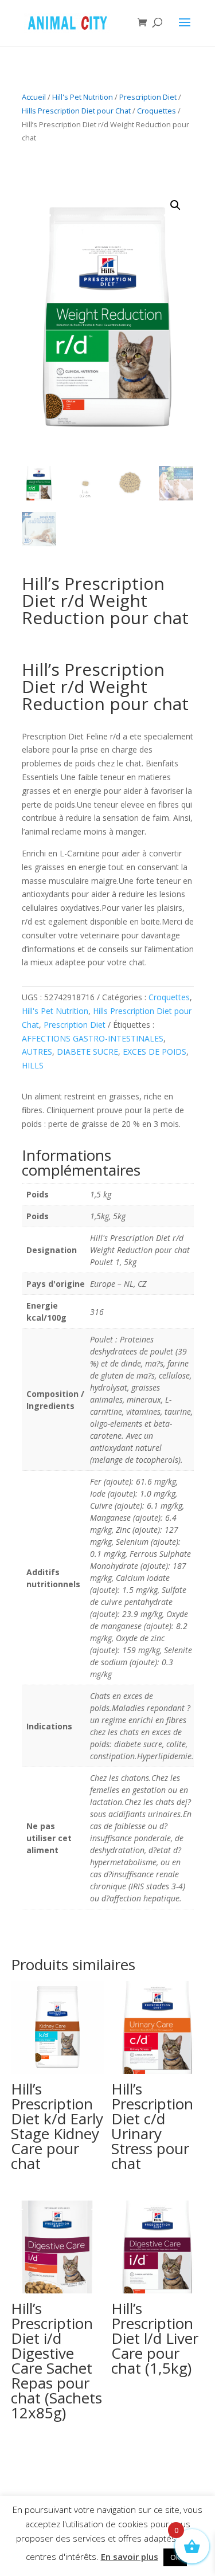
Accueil (34, 97)
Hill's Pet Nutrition (83, 97)
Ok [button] (175, 2557)
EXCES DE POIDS (155, 1052)
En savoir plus (130, 2557)
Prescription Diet (148, 97)
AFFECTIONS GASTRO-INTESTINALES (93, 1038)
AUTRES (37, 1052)
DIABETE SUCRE (87, 1052)
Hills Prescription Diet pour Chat (76, 111)
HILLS (33, 1065)
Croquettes (157, 111)
